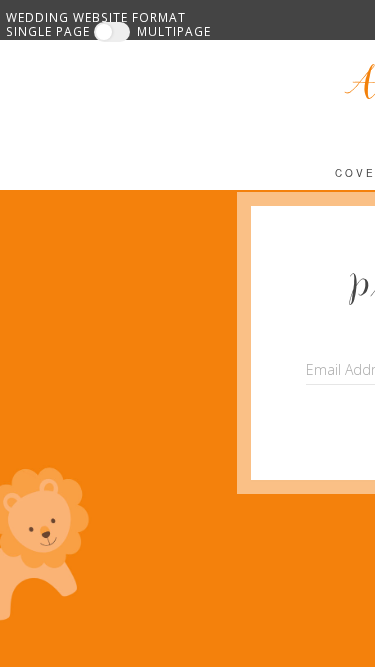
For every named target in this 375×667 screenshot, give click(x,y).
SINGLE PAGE (48, 31)
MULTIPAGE (174, 31)
